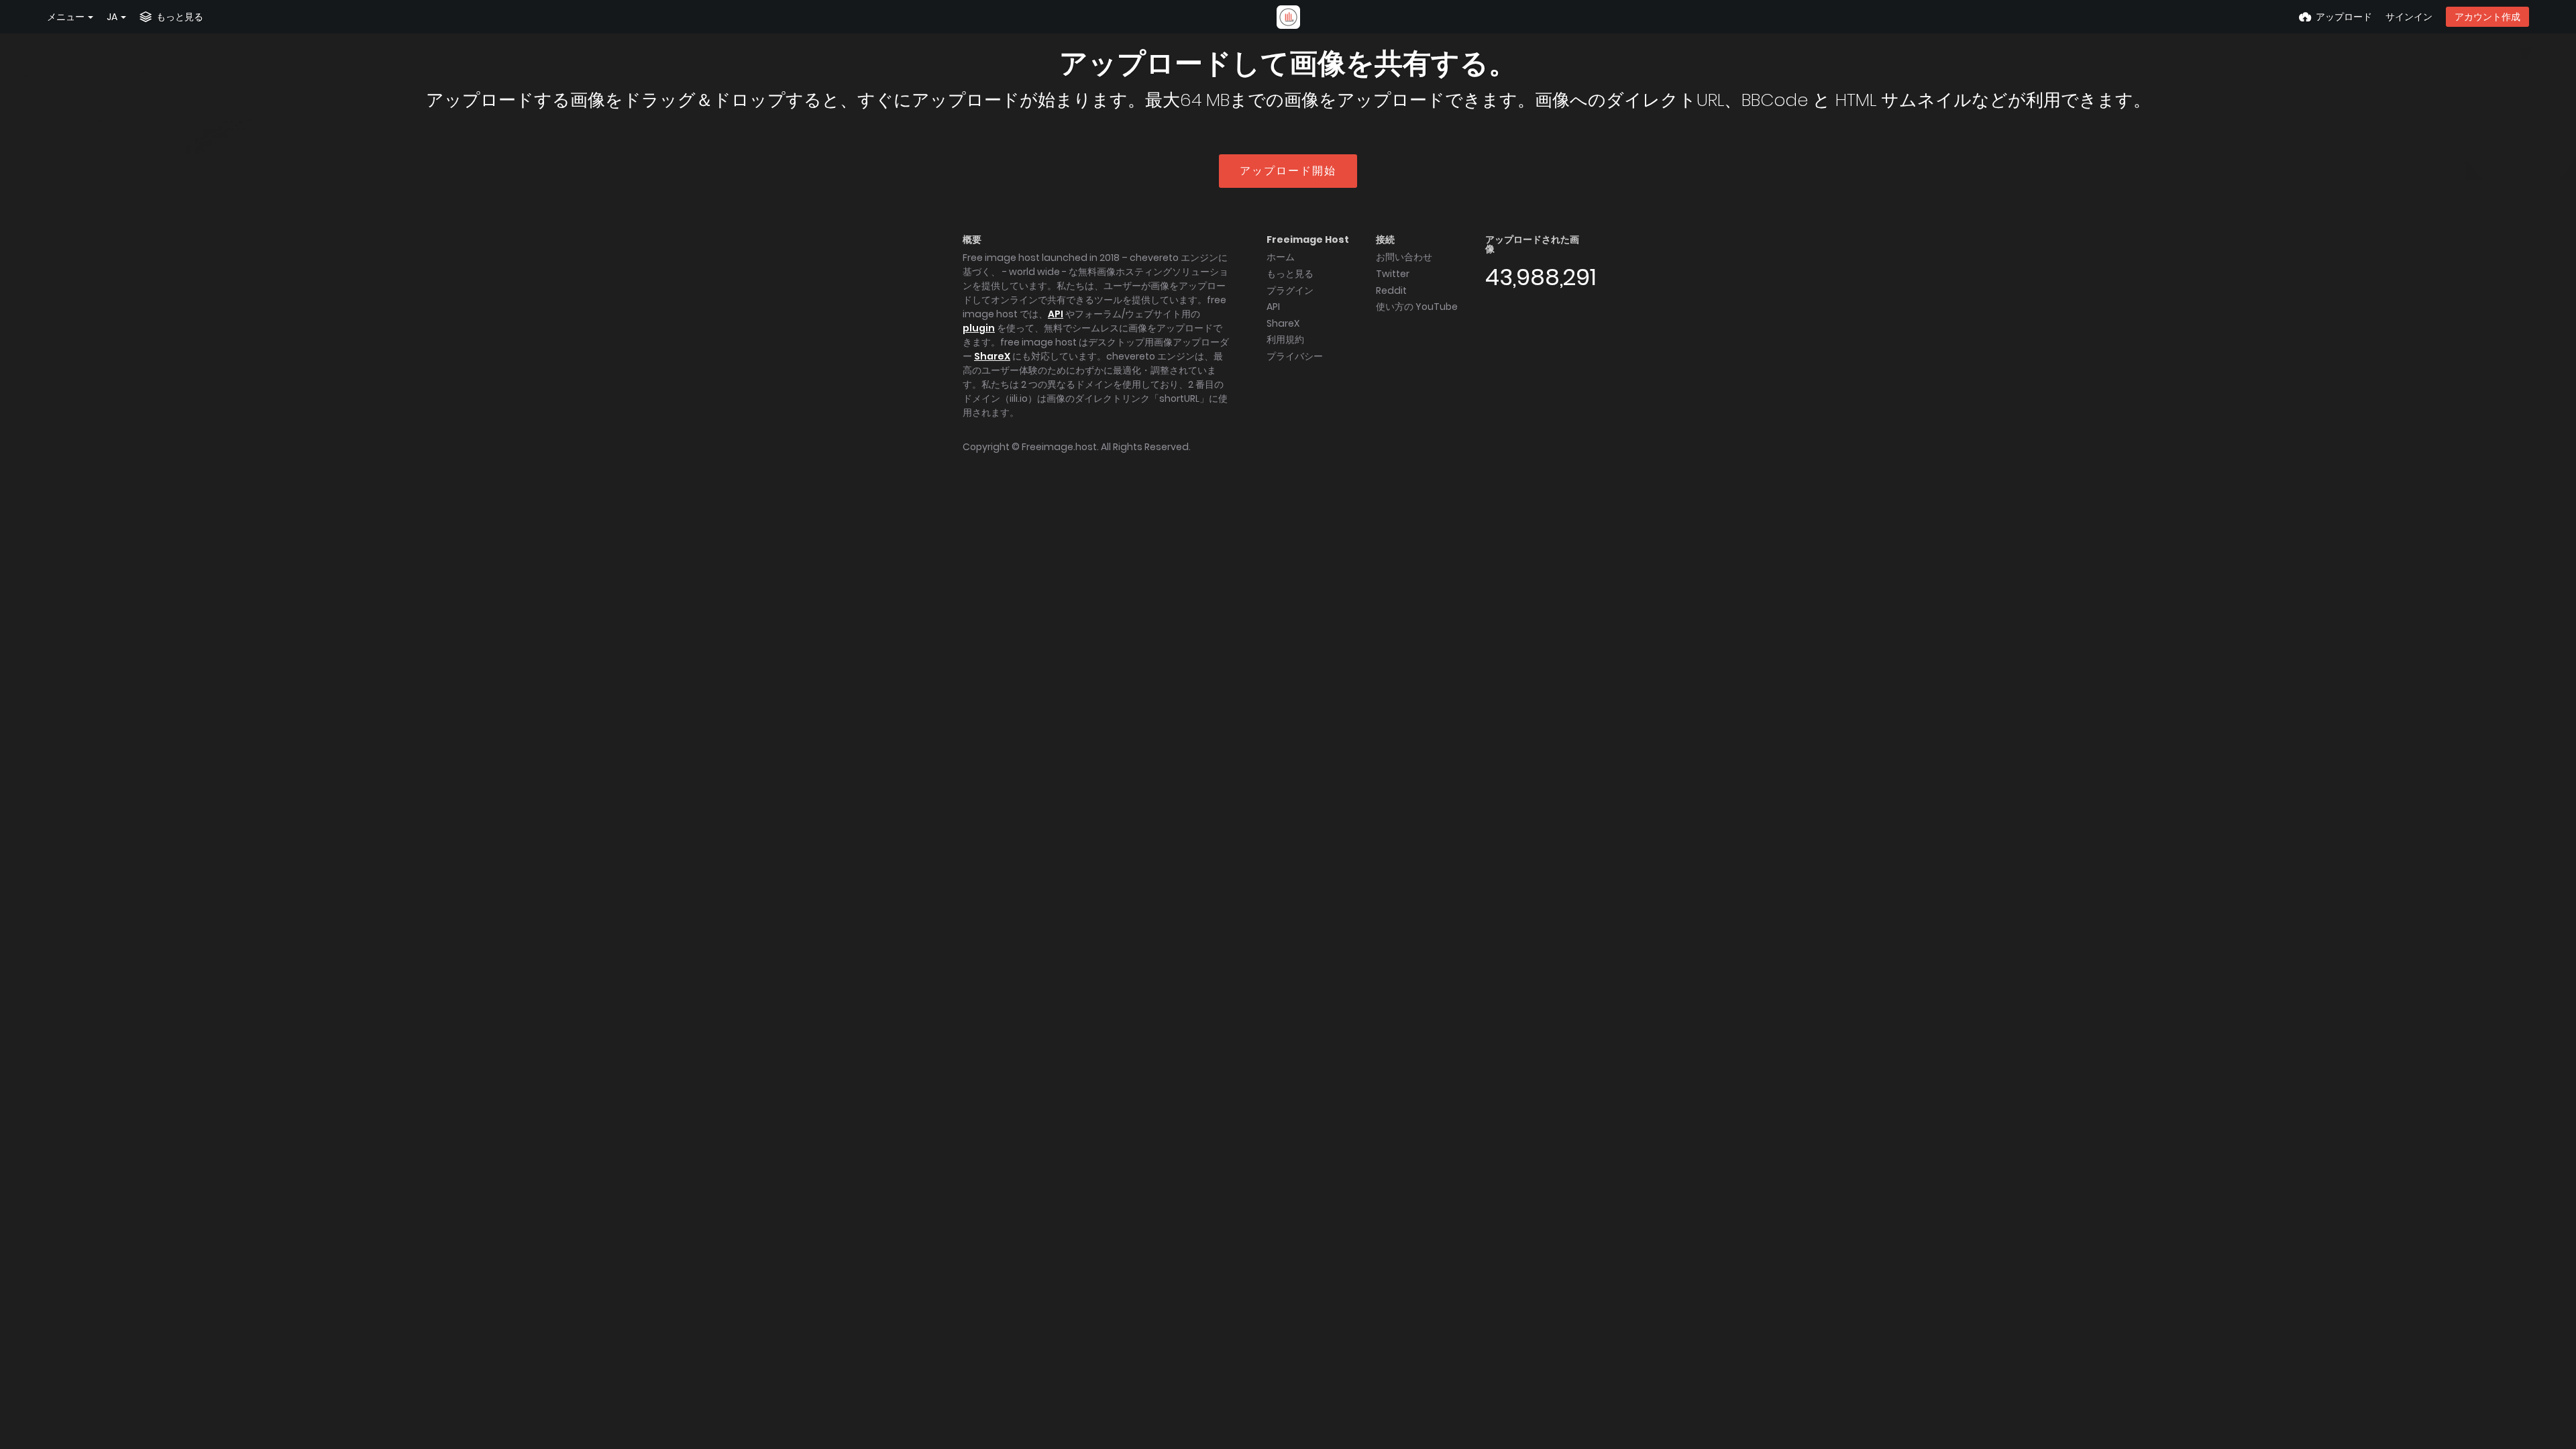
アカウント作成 (2487, 17)
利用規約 (1285, 339)
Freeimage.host (1059, 447)
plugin (979, 328)
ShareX (992, 356)
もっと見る (1290, 274)
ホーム (1281, 257)
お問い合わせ (1404, 257)
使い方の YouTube (1417, 307)
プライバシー (1295, 356)
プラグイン (1290, 290)
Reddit (1391, 290)
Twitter (1393, 274)
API (1056, 314)
